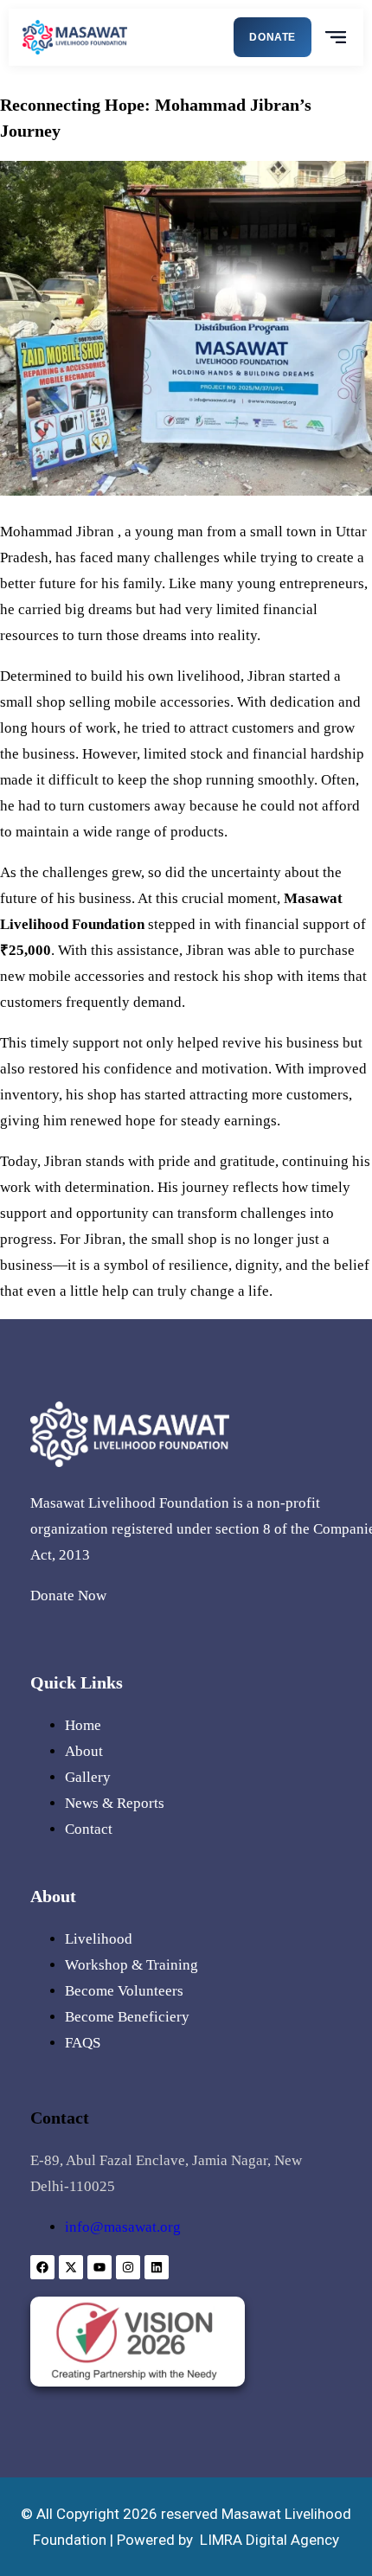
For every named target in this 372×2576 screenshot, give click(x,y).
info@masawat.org (123, 2227)
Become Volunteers (124, 1991)
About (84, 1751)
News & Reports (115, 1803)
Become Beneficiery (127, 2017)
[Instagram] (128, 2267)
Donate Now (68, 1596)
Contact (89, 1829)
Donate (273, 37)
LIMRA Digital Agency (269, 2540)
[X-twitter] (71, 2267)
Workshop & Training (131, 1965)
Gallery (88, 1777)
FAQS (83, 2043)
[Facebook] (42, 2267)
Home (83, 1725)
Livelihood (99, 1939)
